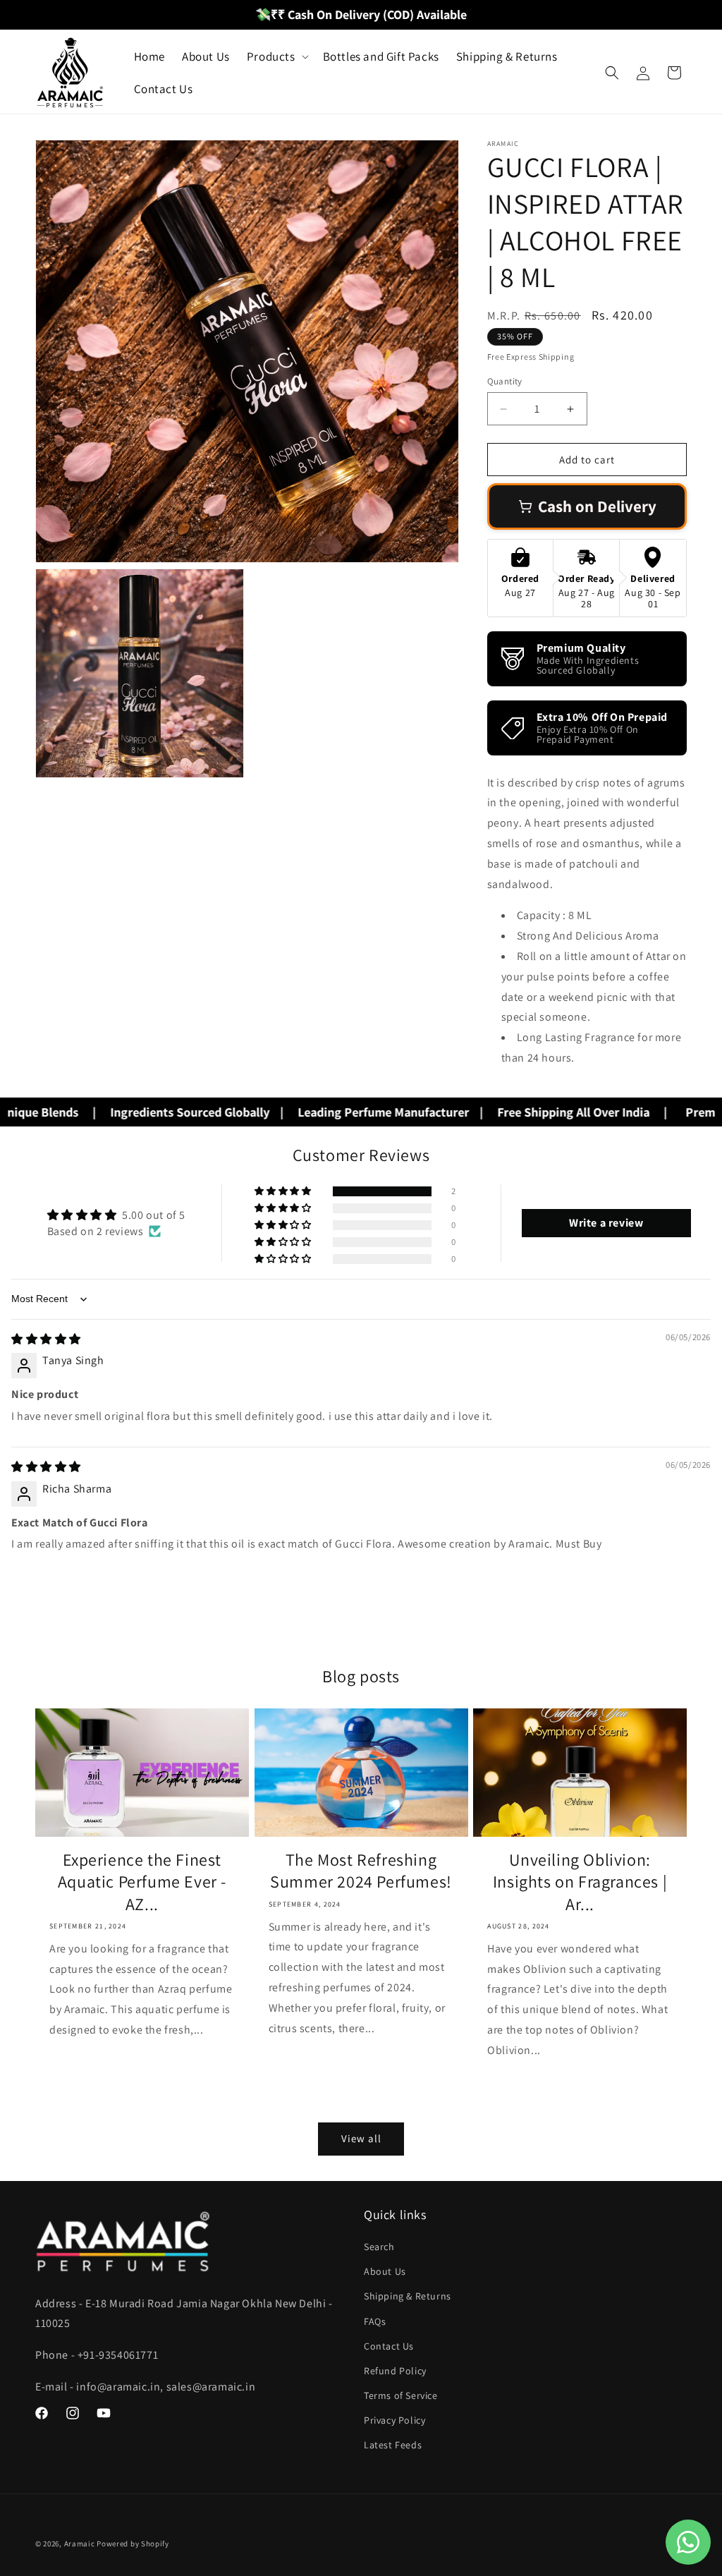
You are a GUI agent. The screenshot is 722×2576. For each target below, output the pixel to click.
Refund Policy (395, 2371)
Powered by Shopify (133, 2544)
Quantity (505, 381)
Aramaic (80, 2544)
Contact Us (389, 2346)
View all (361, 2138)
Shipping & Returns (408, 2296)
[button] (276, 56)
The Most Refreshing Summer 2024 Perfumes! (361, 1871)
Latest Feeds (393, 2445)
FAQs (375, 2321)
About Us (385, 2271)
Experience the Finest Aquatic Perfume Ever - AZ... (142, 1882)
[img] (46, 1339)
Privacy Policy (394, 2420)
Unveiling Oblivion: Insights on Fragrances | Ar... (580, 1882)
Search (379, 2247)
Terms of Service (401, 2395)
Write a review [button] (606, 1223)
